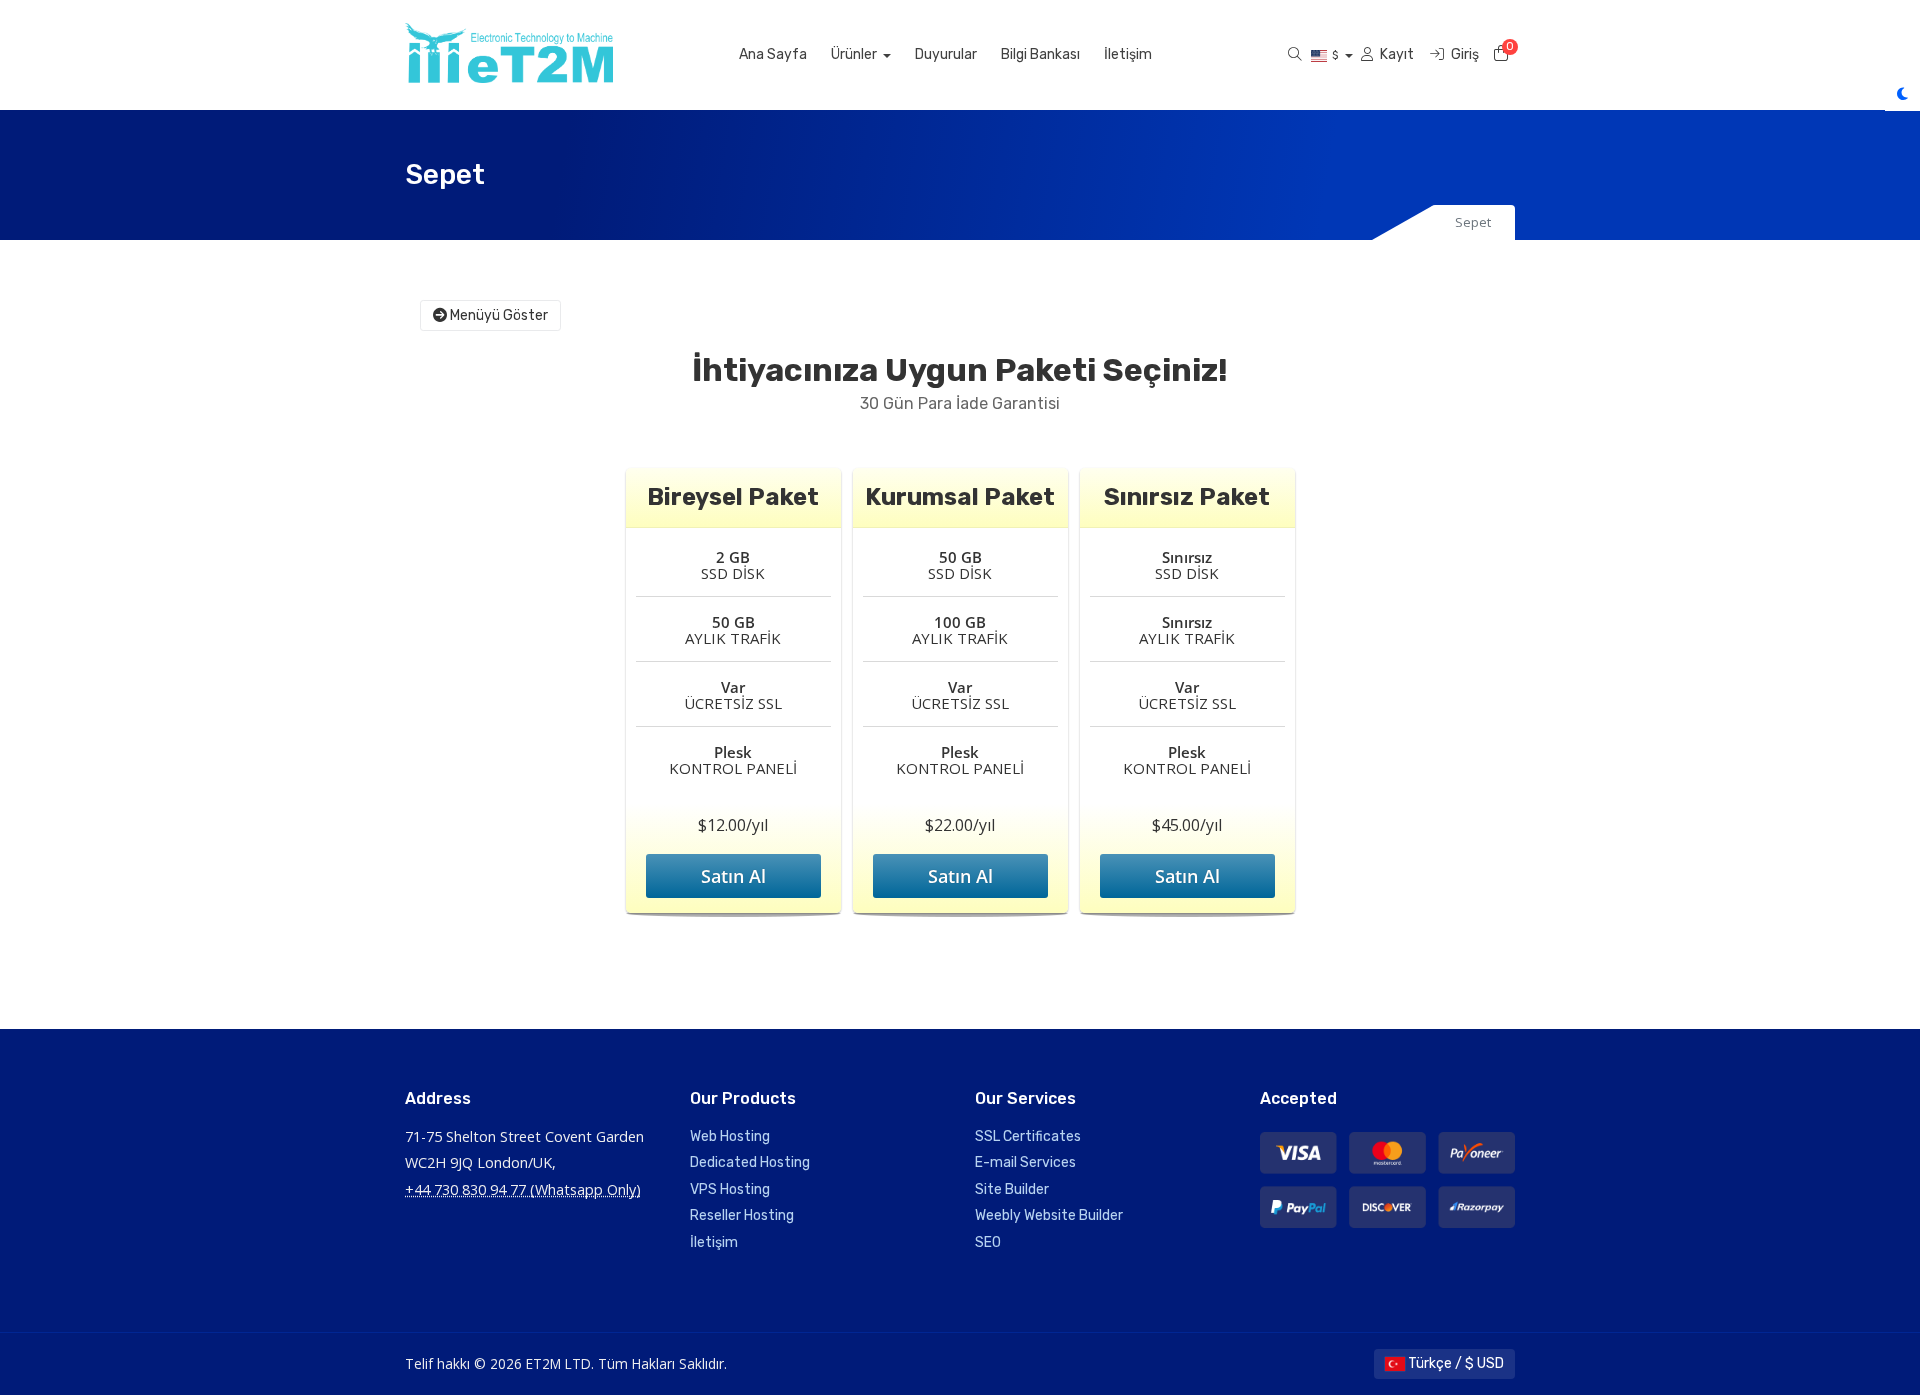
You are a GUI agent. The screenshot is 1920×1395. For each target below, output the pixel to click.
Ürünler (855, 54)
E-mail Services (1025, 1162)
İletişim (1128, 54)
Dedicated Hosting (750, 1162)
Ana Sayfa (773, 54)
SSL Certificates (1028, 1136)
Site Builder (1012, 1189)
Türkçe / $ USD (1454, 1363)
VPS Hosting (730, 1189)
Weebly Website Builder (1049, 1215)
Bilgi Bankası (1040, 54)
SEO (988, 1242)
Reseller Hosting (742, 1215)
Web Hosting (730, 1136)
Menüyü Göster (497, 315)
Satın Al (733, 876)
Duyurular (946, 54)
